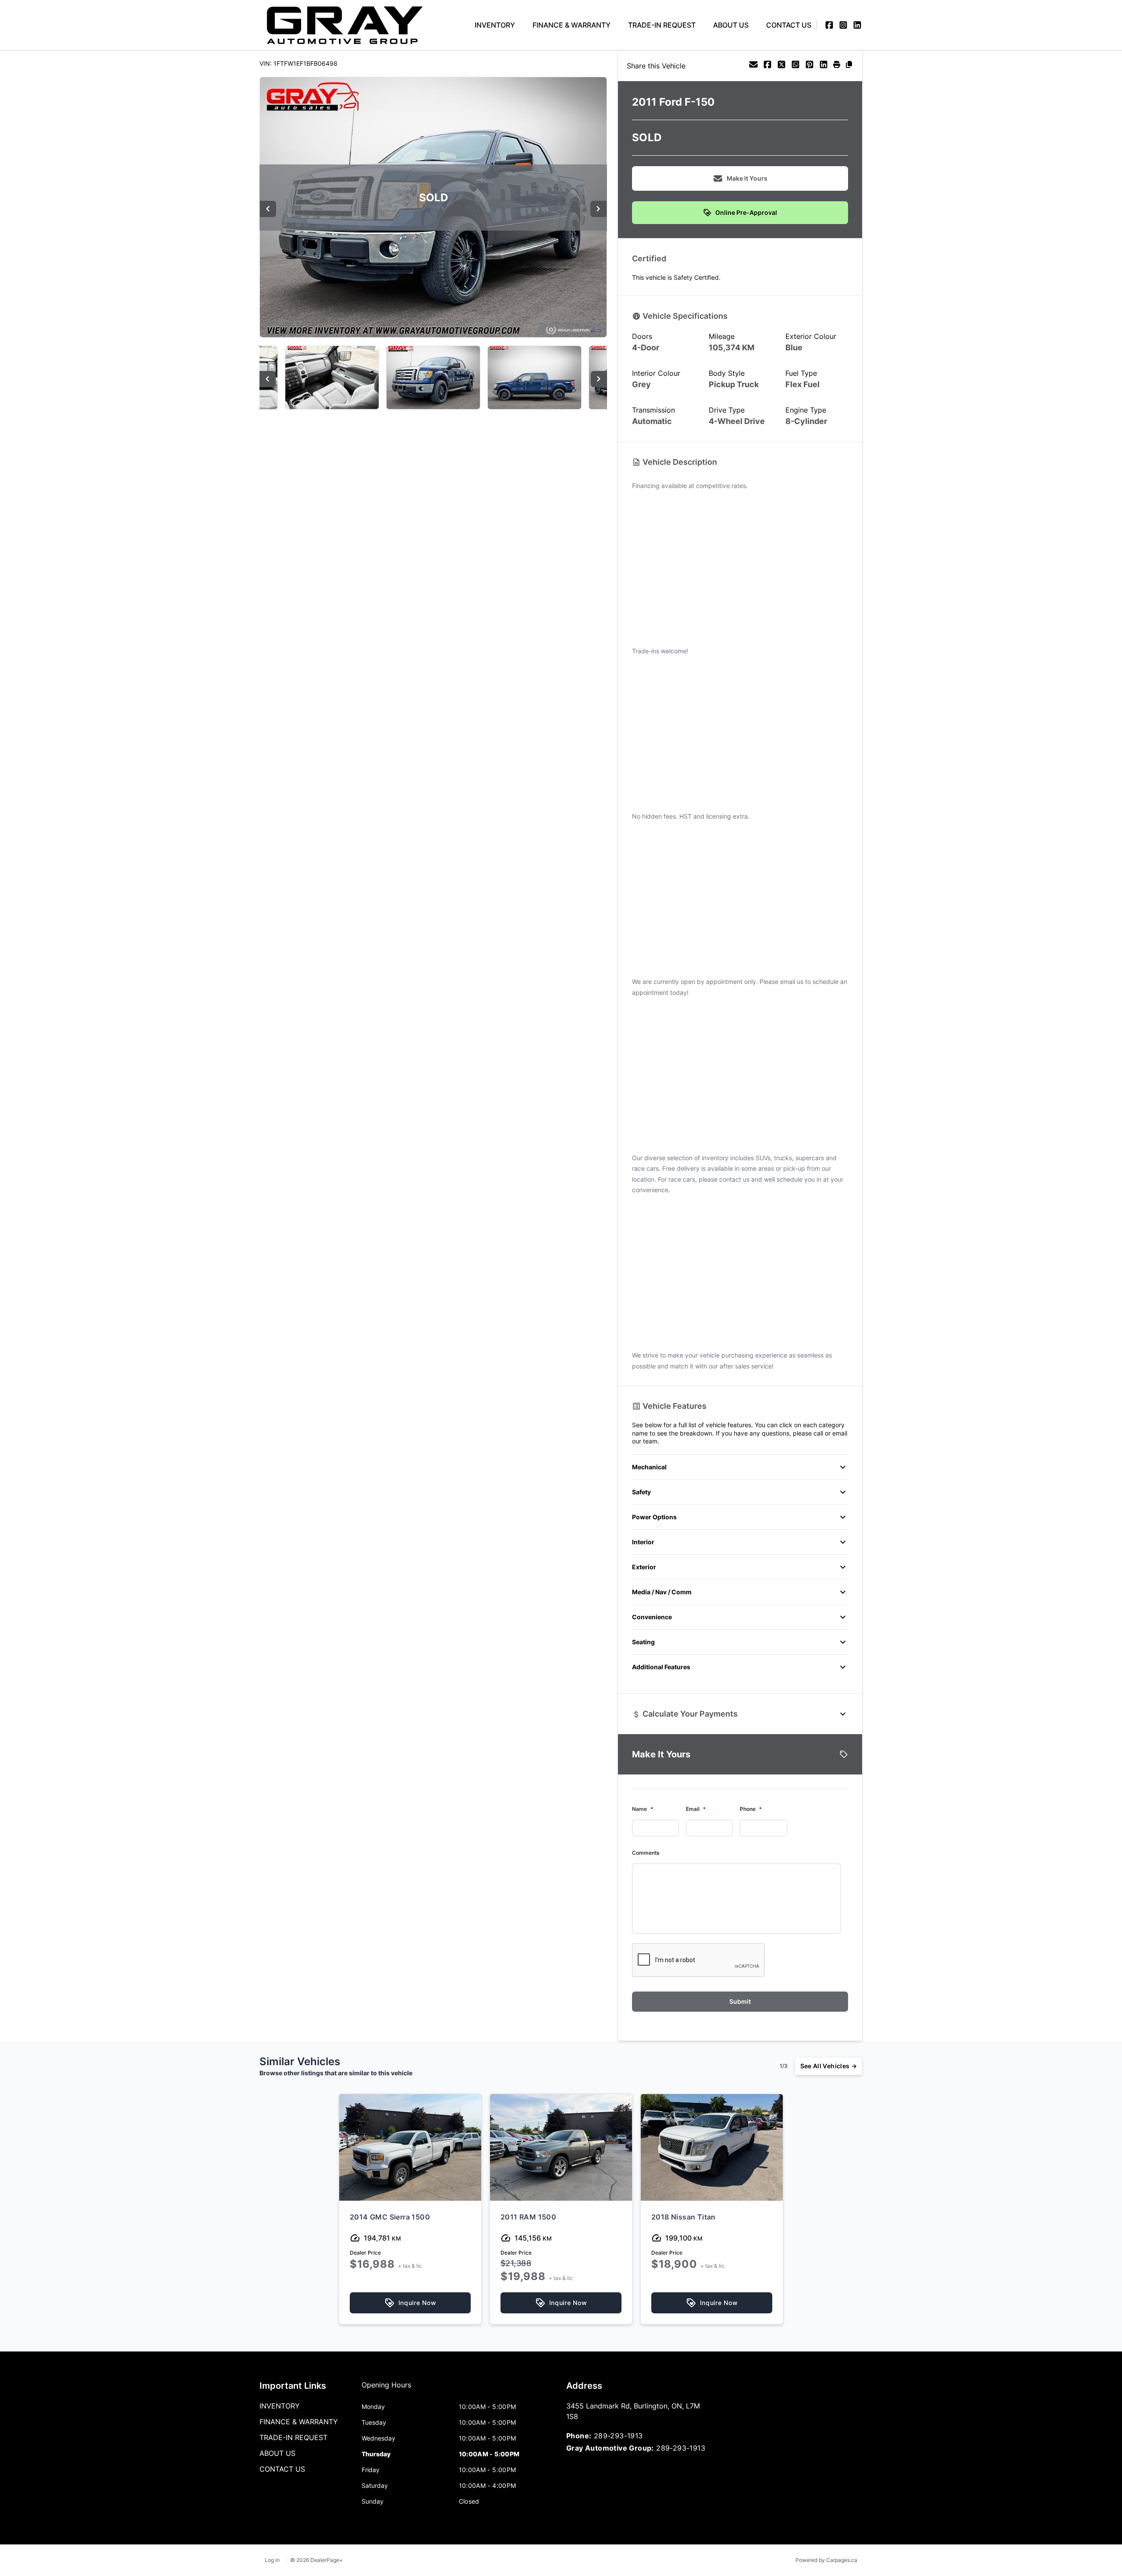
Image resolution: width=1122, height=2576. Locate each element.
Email (696, 1809)
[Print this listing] (837, 66)
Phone (751, 1809)
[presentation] (699, 1960)
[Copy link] (849, 66)
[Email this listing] (753, 66)
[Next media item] (598, 209)
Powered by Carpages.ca (826, 2560)
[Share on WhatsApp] (795, 66)
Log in (272, 2560)
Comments (646, 1853)
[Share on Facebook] (767, 66)
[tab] (386, 2389)
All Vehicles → (829, 2066)
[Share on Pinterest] (810, 66)
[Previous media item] (268, 209)
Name (643, 1809)
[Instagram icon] (843, 25)
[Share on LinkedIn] (824, 66)
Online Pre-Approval (746, 212)
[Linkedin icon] (857, 25)
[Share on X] (781, 66)
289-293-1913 (618, 2436)
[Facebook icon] (829, 25)
